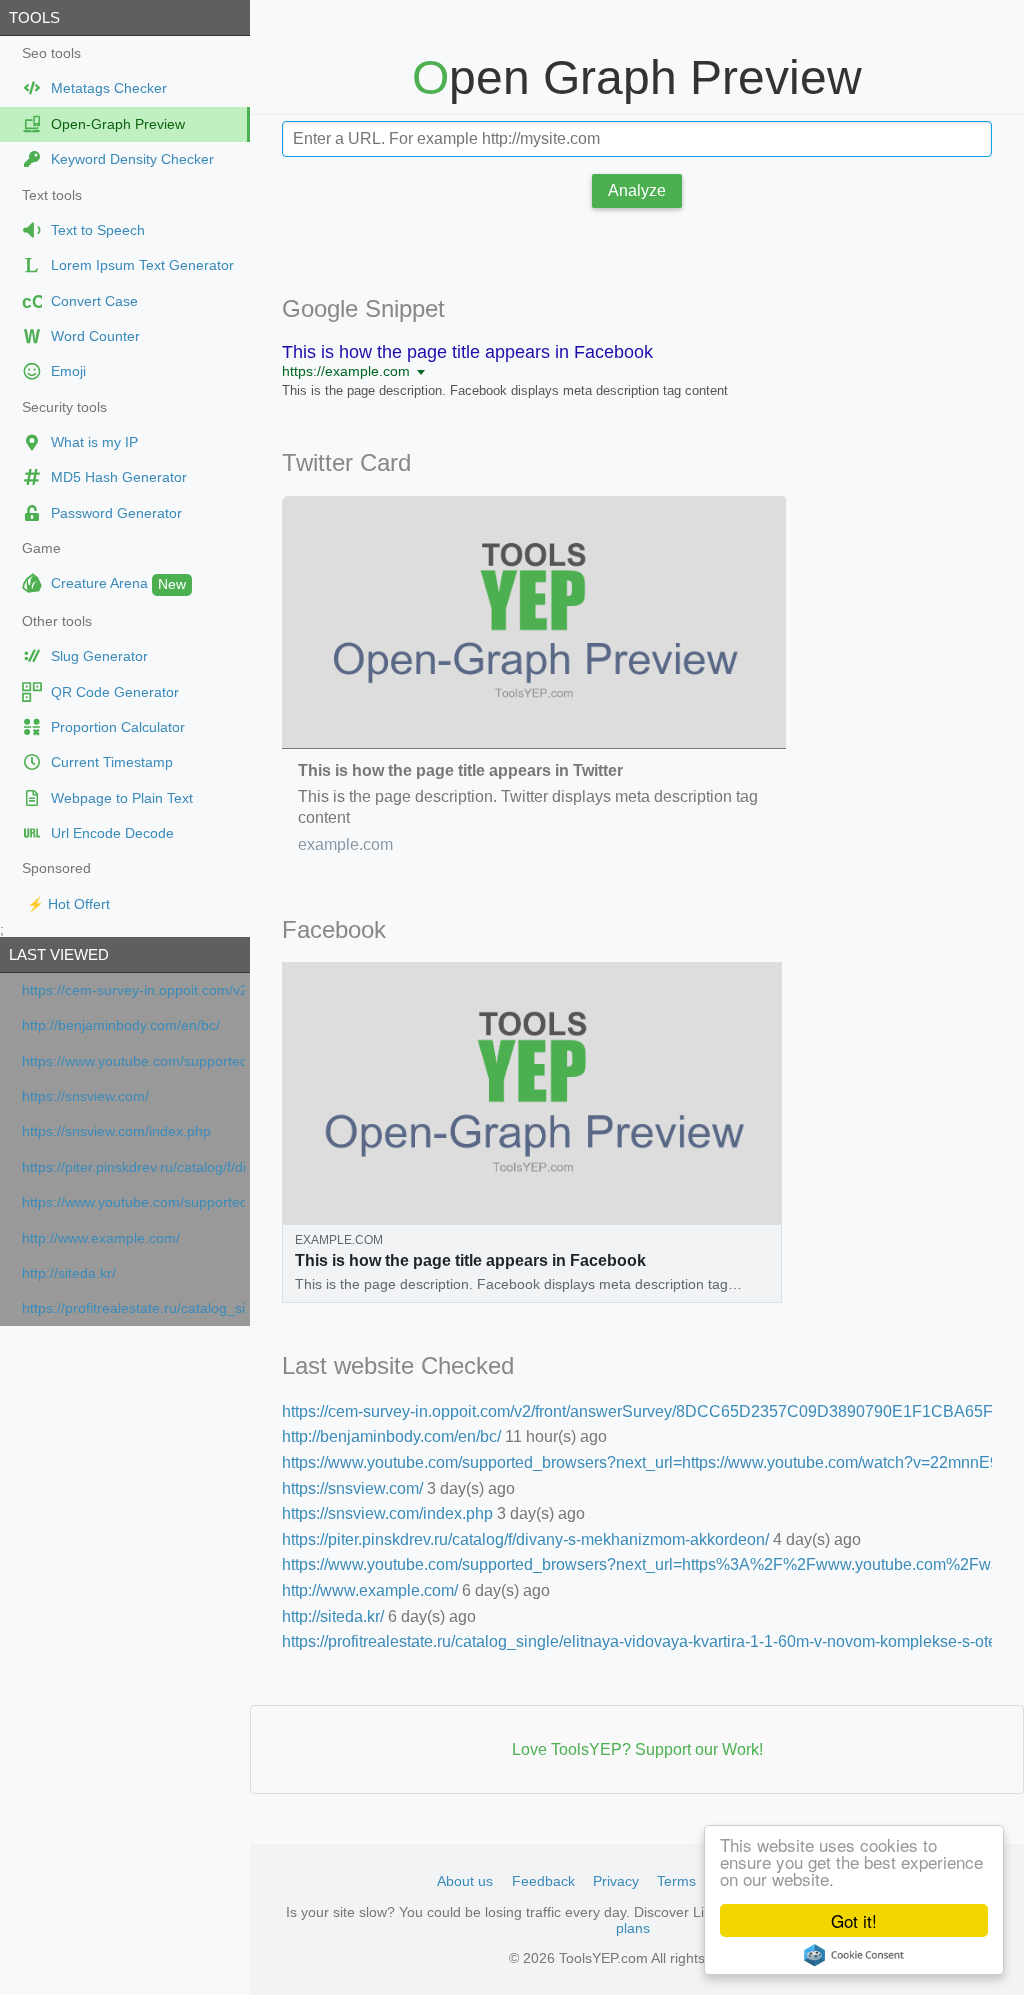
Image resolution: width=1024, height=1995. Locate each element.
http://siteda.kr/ (69, 1273)
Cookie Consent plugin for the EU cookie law (854, 1955)
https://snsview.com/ (85, 1096)
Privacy (616, 1881)
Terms (676, 1881)
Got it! (854, 1920)
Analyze (637, 190)
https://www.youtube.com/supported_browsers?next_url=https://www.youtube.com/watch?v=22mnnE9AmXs (133, 1061)
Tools (34, 17)
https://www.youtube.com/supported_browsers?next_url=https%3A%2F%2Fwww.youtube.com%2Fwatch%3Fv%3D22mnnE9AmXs (133, 1202)
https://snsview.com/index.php (116, 1131)
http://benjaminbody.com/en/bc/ (121, 1025)
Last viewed (59, 954)
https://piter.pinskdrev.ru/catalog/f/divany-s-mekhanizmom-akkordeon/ (133, 1167)
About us (465, 1881)
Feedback (543, 1881)
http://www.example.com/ (101, 1238)
